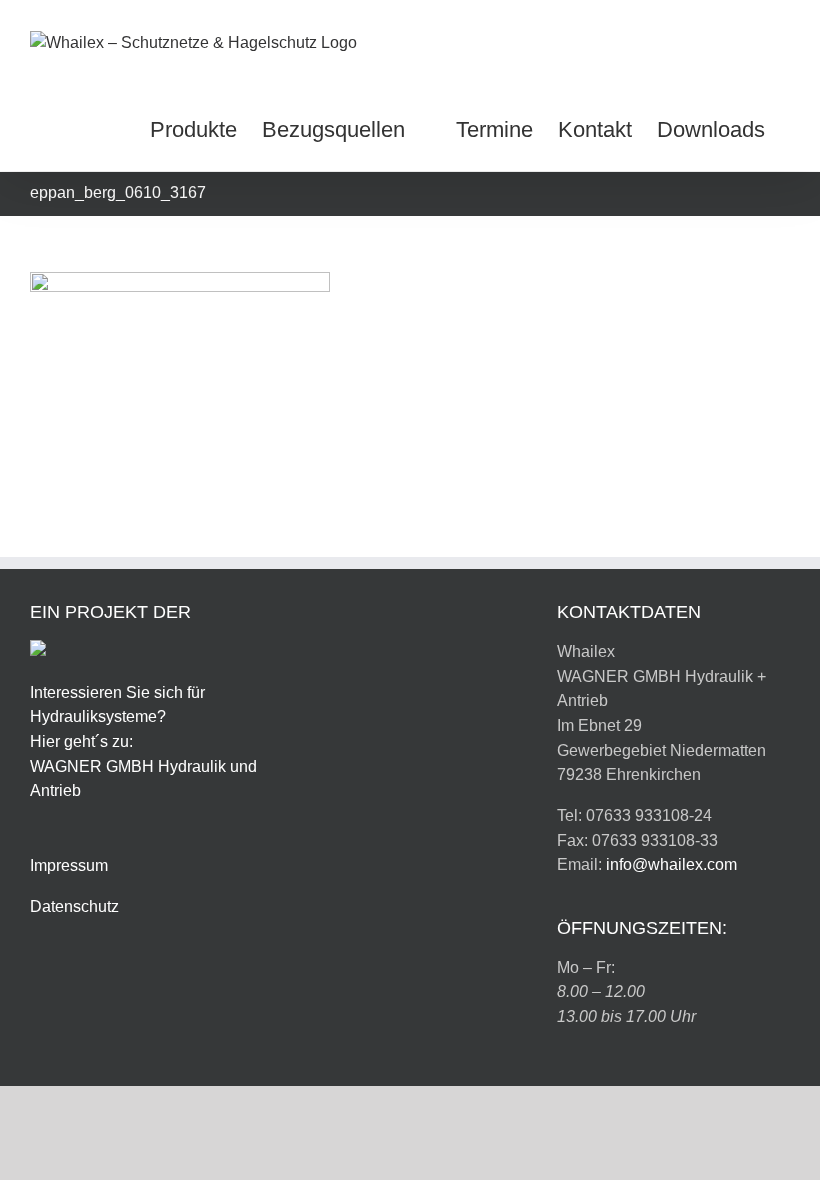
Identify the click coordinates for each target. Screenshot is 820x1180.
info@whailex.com (671, 864)
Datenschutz (74, 906)
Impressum (69, 865)
